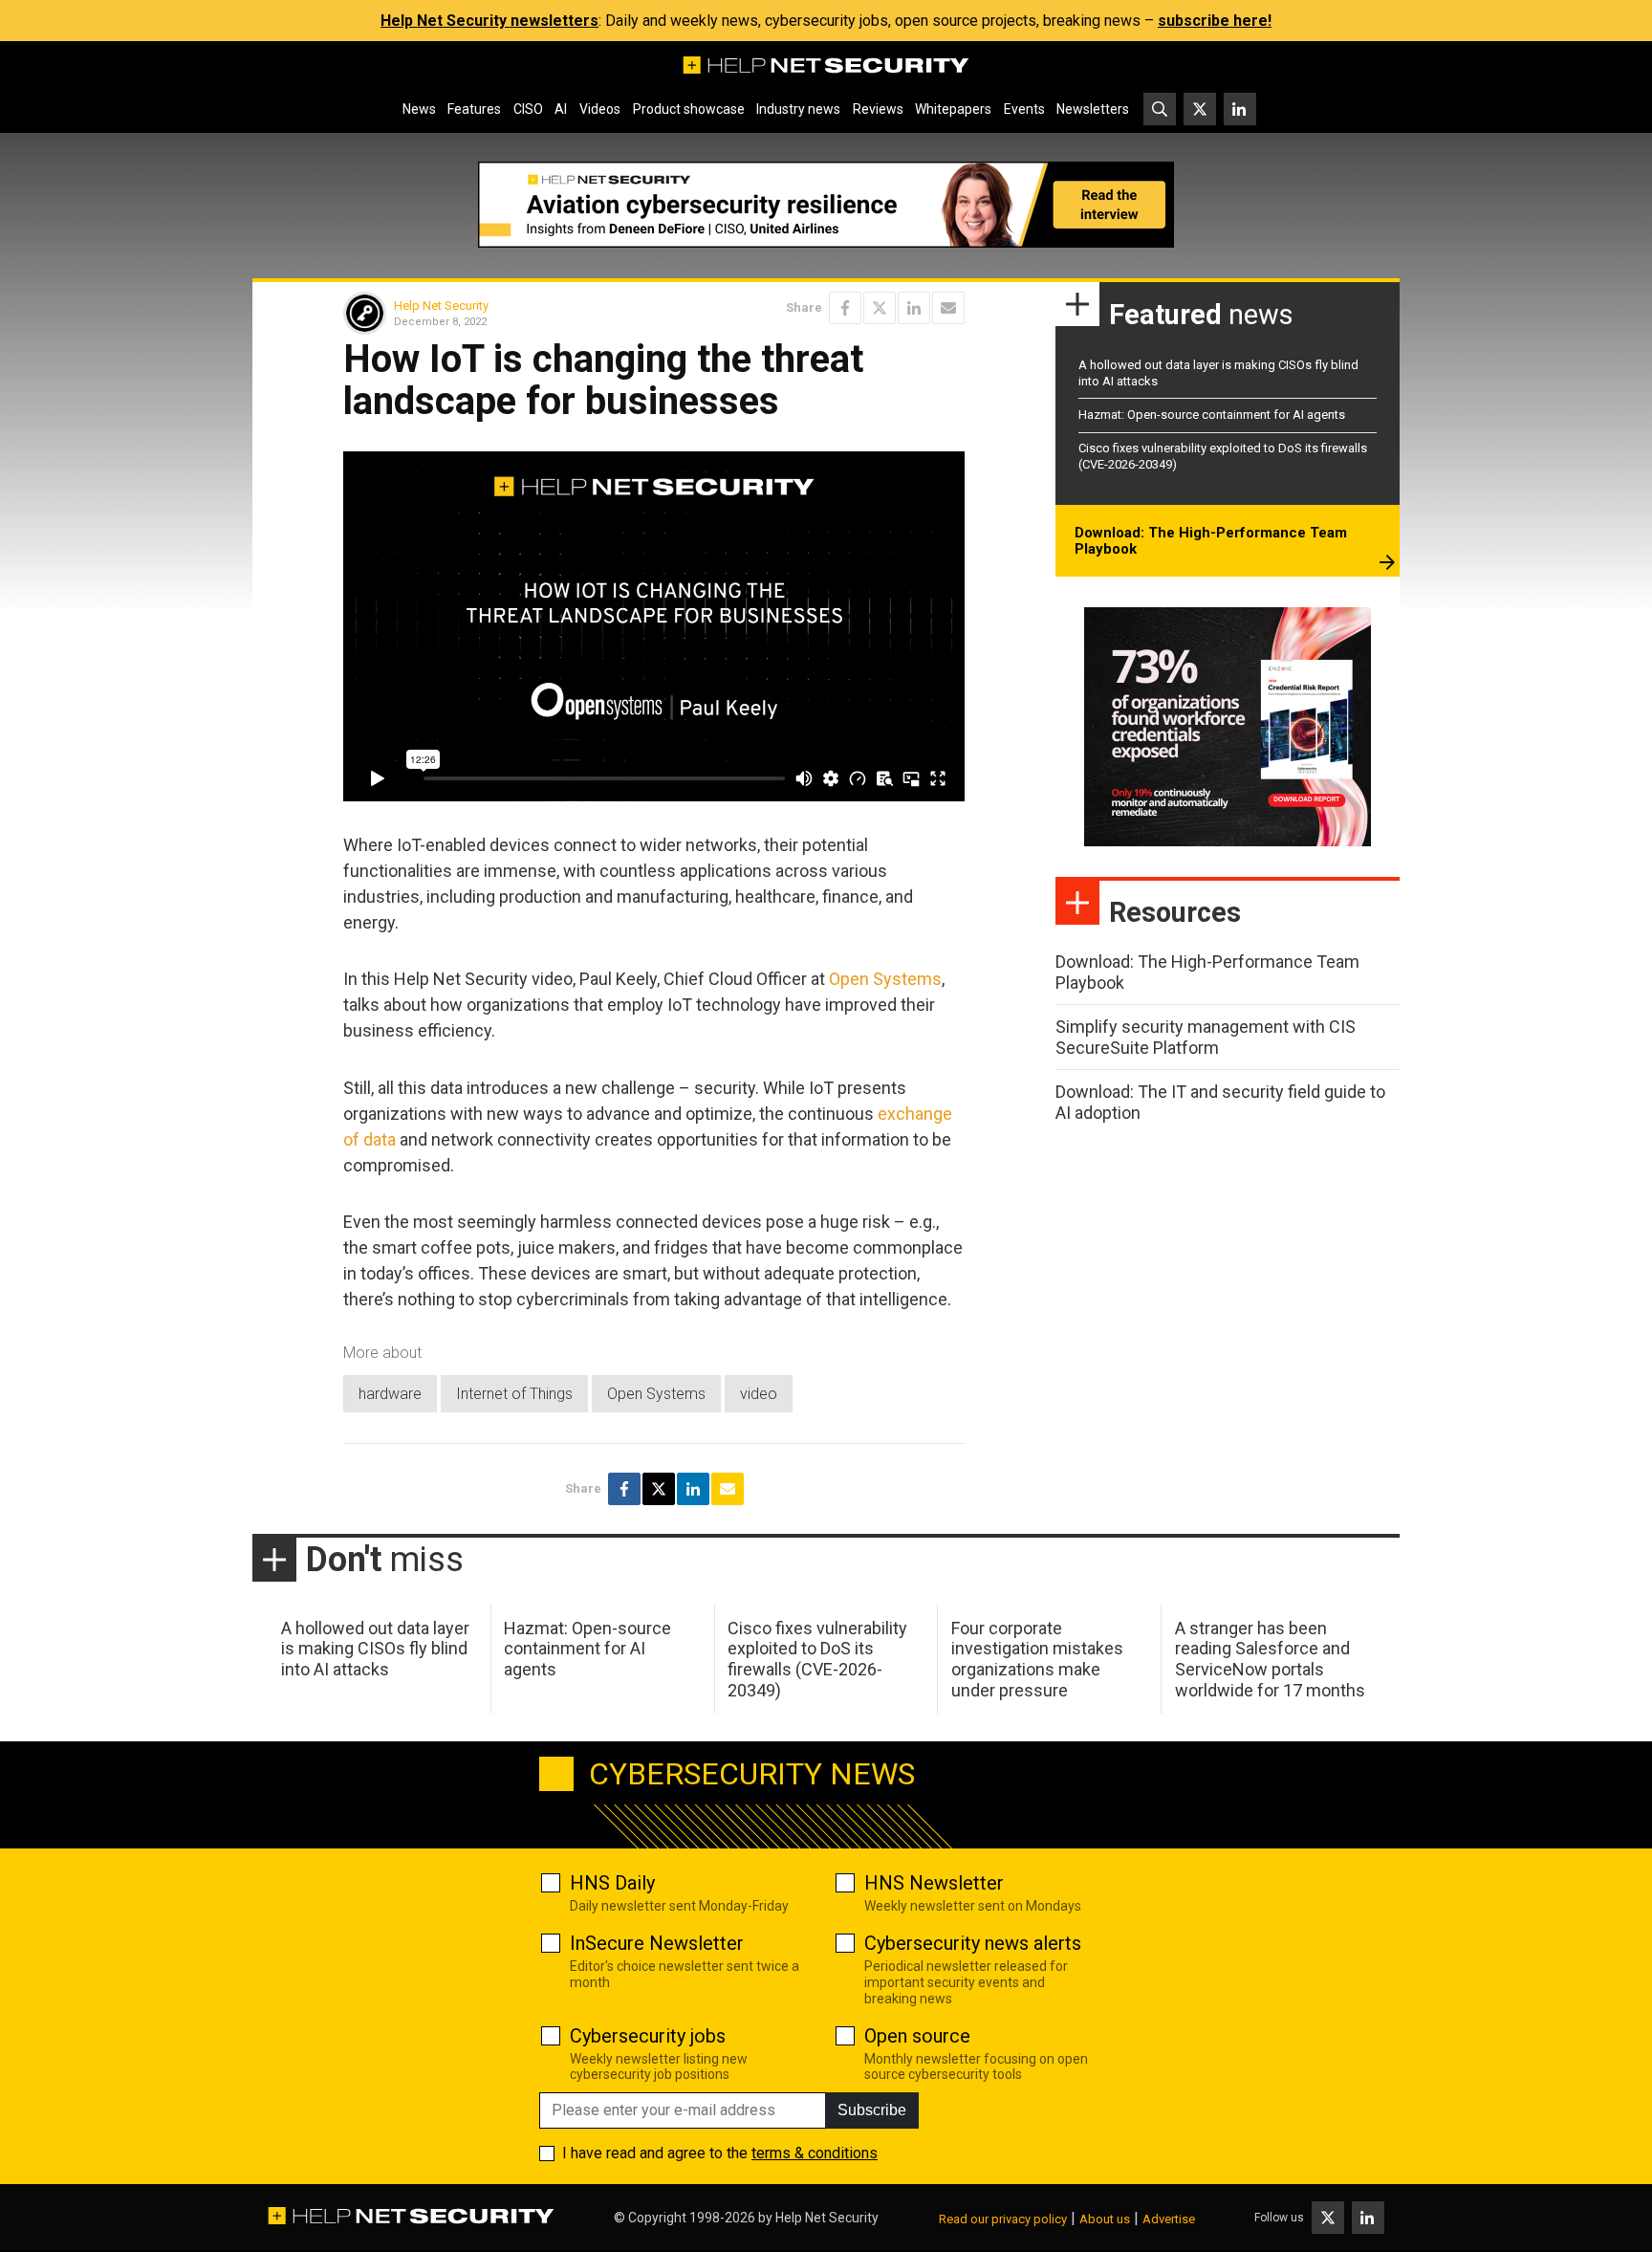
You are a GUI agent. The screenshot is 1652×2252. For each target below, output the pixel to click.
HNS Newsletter (934, 1883)
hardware (390, 1394)
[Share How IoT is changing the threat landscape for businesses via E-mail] (948, 308)
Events (1024, 109)
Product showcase (689, 109)
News (419, 109)
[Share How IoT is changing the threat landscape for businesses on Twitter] (880, 308)
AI (561, 109)
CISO (528, 109)
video (759, 1394)
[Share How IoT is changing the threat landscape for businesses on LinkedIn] (914, 308)
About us (1105, 2219)
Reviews (878, 109)
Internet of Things (514, 1394)
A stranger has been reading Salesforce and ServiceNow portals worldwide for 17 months (1270, 1659)
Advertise (1169, 2219)
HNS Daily (612, 1883)
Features (474, 109)
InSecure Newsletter (657, 1943)
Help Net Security (441, 306)
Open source (917, 2036)
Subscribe (872, 2110)
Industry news (798, 109)
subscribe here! (1215, 21)
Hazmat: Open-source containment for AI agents (1212, 415)
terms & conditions (815, 2153)
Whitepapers (953, 109)
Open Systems (885, 979)
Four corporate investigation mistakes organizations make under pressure (1037, 1659)
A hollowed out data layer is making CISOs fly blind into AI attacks (375, 1649)
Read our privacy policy (1003, 2219)
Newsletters (1093, 109)
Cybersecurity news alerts (973, 1943)
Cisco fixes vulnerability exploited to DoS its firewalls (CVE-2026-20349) (817, 1659)
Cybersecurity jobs (648, 2036)
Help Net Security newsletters (489, 21)
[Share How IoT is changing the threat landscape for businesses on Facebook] (845, 308)
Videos (600, 109)
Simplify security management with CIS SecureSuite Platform (1206, 1037)
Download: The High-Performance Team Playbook (1211, 541)
